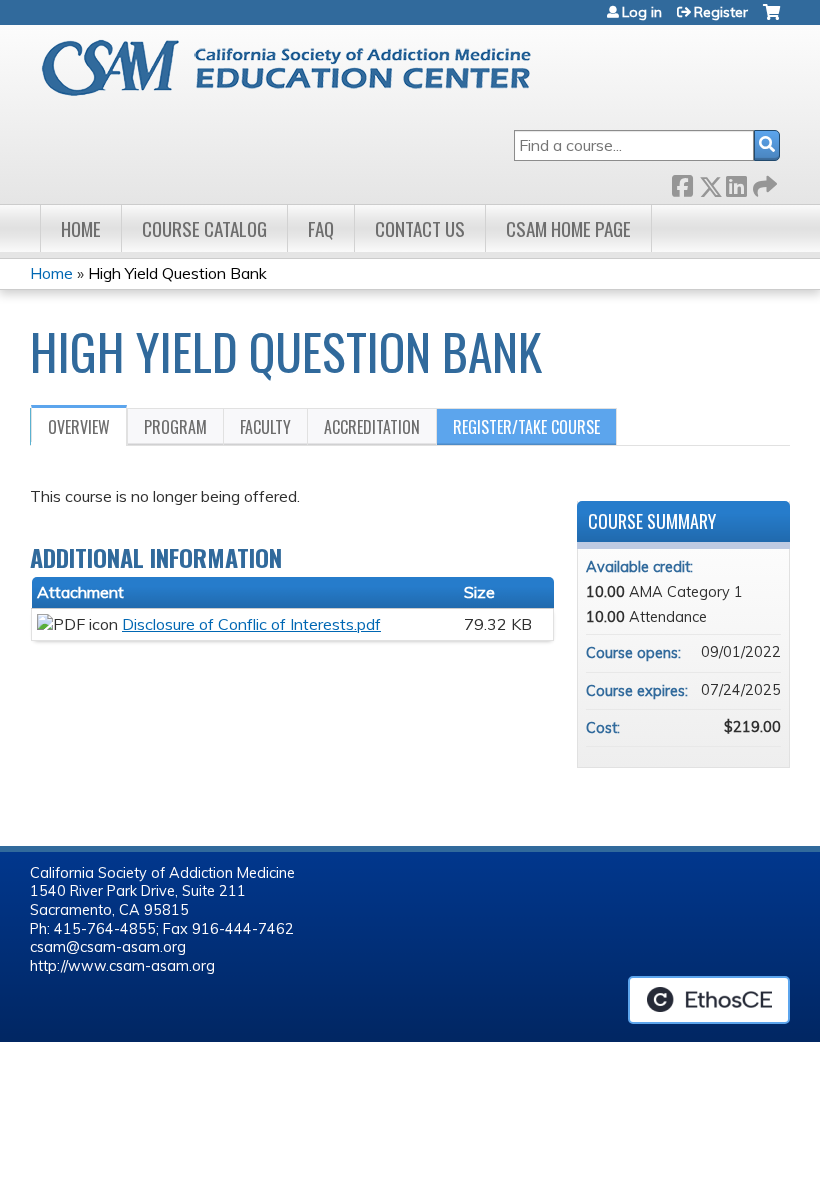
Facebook (682, 182)
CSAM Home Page (568, 228)
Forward (763, 182)
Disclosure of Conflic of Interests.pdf (251, 624)
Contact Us (420, 228)
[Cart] (771, 19)
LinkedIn (736, 182)
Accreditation (372, 427)
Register (721, 12)
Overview (79, 427)
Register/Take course (526, 427)
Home (81, 228)
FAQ (321, 228)
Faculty (265, 427)
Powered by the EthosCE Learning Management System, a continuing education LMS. (709, 1000)
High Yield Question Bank (177, 273)
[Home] (303, 68)
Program (175, 427)
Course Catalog (204, 228)
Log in (642, 12)
